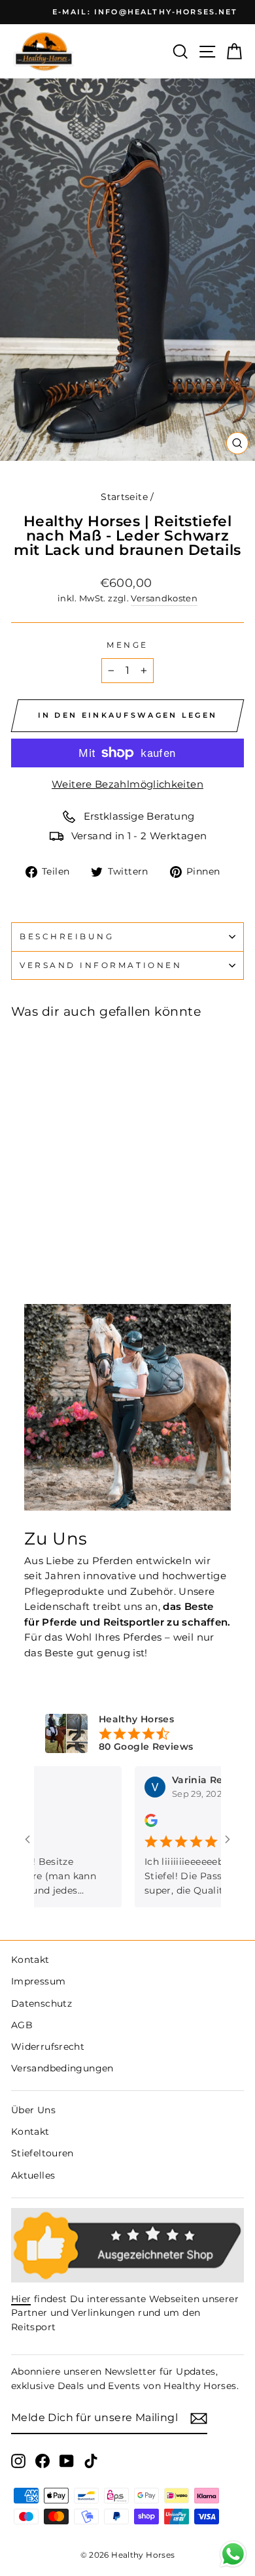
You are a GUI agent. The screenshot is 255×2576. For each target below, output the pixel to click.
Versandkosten (164, 598)
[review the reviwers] (128, 1824)
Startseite (124, 497)
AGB (22, 2025)
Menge (127, 645)
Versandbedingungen (62, 2068)
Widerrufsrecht (48, 2047)
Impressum (38, 1981)
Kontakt (30, 1960)
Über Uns (33, 2110)
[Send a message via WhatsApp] (233, 2554)
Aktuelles (33, 2175)
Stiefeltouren (42, 2153)
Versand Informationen (101, 965)
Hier (21, 2299)
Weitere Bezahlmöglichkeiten (127, 784)
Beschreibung (67, 937)
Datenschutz (42, 2003)
